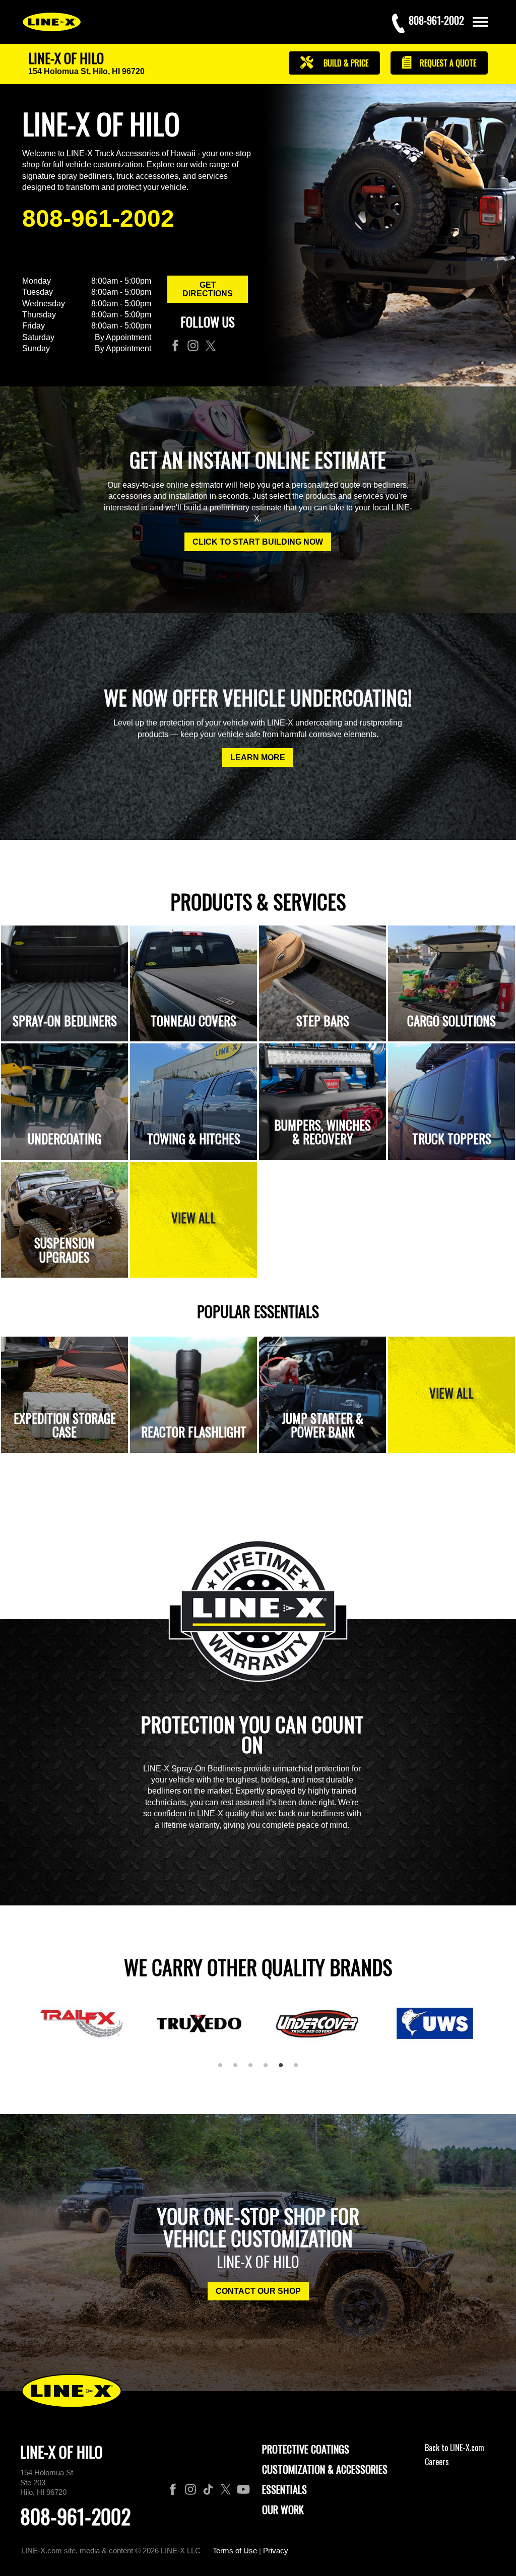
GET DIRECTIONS (208, 289)
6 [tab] (299, 2069)
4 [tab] (269, 2069)
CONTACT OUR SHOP (258, 2291)
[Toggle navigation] (480, 22)
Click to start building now (258, 542)
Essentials (284, 2489)
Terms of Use (235, 2551)
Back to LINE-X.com (455, 2448)
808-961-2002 (98, 218)
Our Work (283, 2509)
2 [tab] (239, 2069)
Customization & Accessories (325, 2469)
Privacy (276, 2551)
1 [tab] (224, 2069)
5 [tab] (284, 2069)
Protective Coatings (306, 2449)
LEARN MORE (258, 757)
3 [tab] (254, 2069)
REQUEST (447, 63)
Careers (437, 2462)
